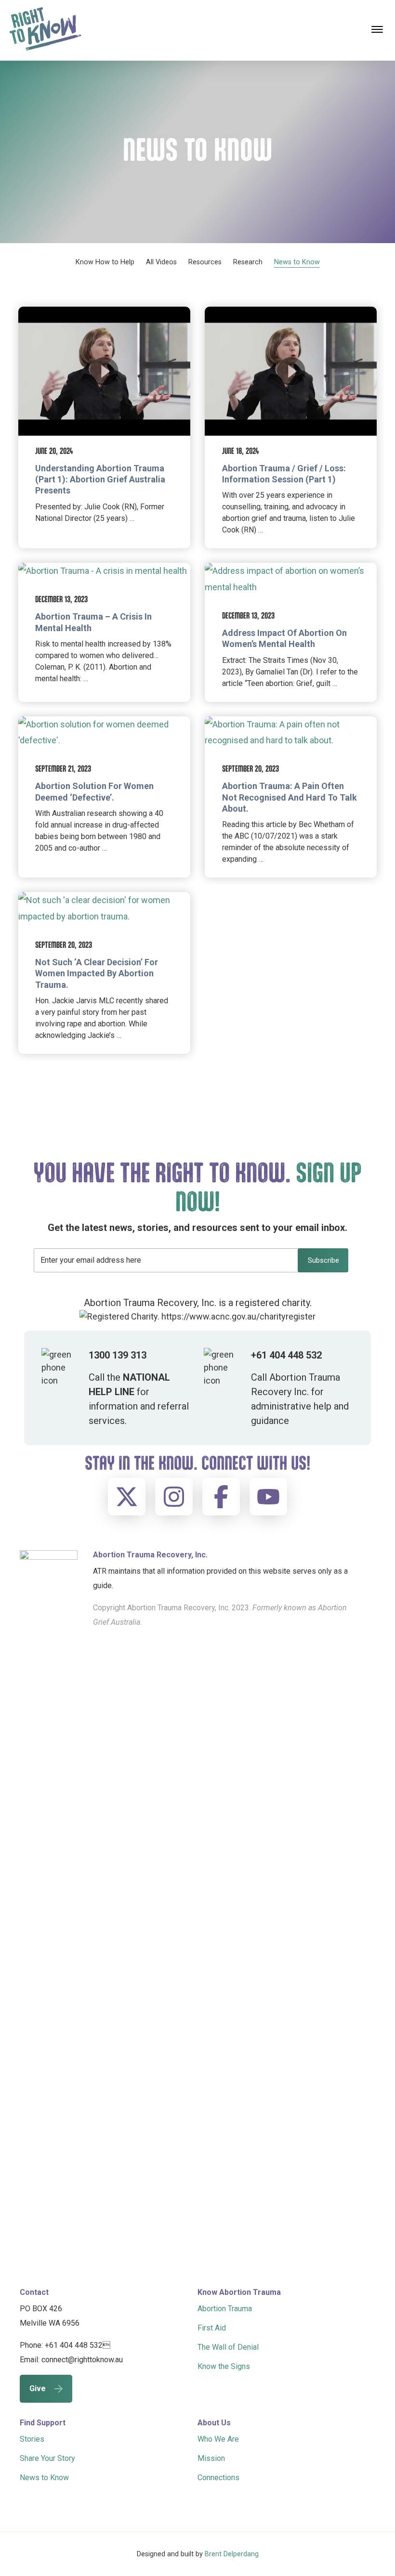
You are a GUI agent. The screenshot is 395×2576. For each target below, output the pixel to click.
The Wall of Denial (228, 2347)
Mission (211, 2458)
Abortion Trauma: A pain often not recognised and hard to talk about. (290, 797)
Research (248, 262)
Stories (32, 2439)
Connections (218, 2478)
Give (38, 2388)
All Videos (161, 262)
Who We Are (218, 2439)
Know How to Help (105, 262)
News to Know (297, 262)
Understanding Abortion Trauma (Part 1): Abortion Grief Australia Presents (100, 479)
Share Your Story (47, 2458)
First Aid (212, 2328)
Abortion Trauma (225, 2309)
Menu (378, 29)
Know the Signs (224, 2366)
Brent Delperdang (232, 2554)
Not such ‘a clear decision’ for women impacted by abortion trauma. (97, 973)
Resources (205, 262)
